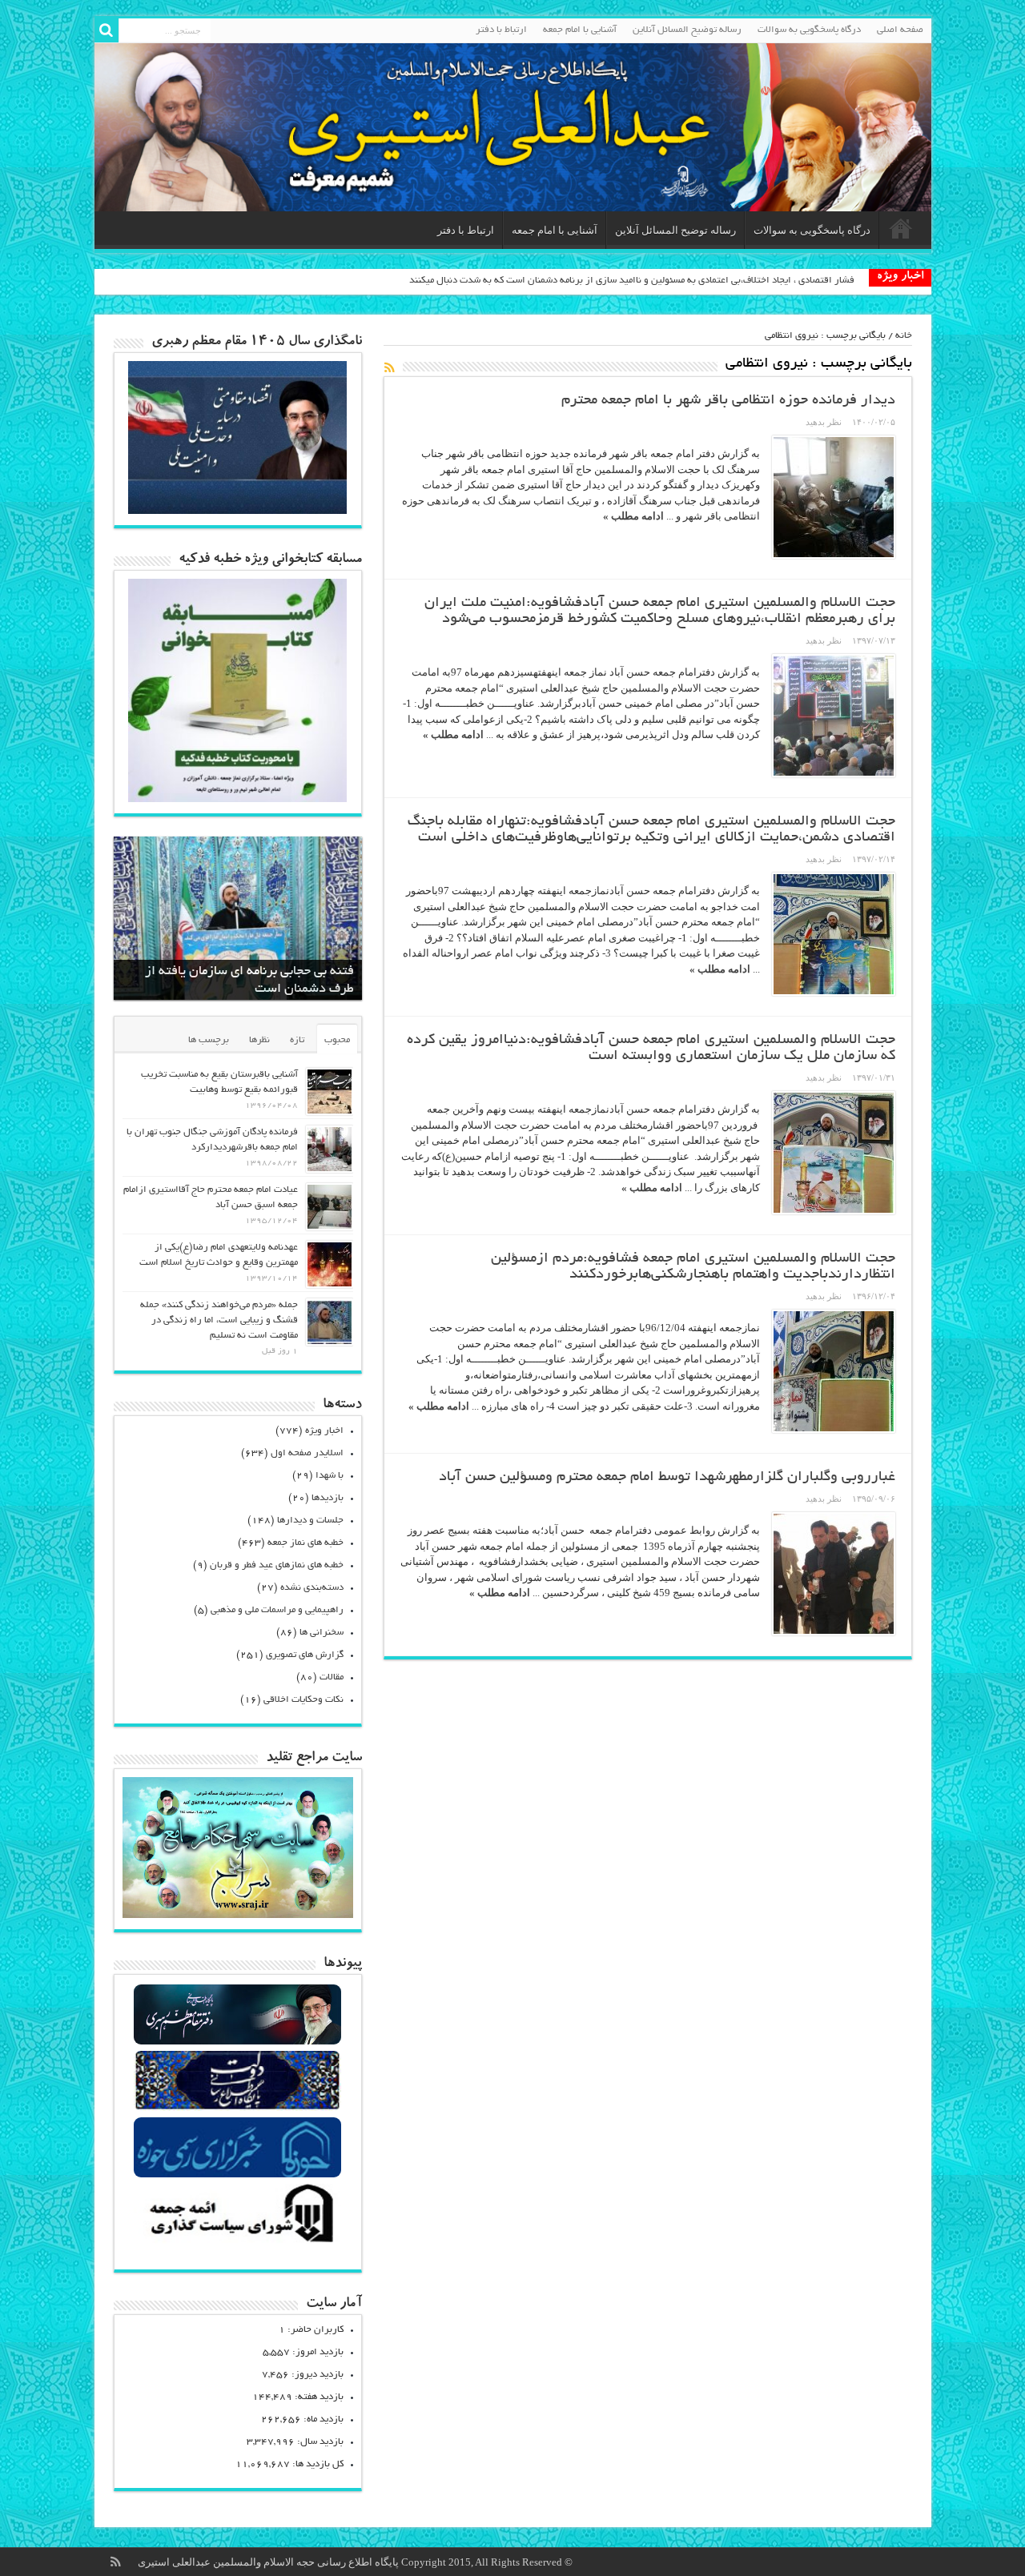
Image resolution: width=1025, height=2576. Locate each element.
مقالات (332, 1677)
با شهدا (330, 1476)
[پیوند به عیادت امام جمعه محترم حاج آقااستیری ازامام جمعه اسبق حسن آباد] (330, 1207)
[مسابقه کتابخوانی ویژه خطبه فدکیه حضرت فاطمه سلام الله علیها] (238, 798)
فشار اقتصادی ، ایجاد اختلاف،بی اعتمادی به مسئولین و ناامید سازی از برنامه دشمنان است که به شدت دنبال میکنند (632, 281)
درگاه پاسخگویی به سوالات (809, 30)
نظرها (259, 1040)
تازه (297, 1040)
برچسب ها (209, 1040)
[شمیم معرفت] (513, 127)
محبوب (337, 1040)
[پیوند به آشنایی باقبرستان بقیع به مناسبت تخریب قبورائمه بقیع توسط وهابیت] (330, 1091)
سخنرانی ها (322, 1633)
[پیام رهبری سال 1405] (238, 510)
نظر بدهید (824, 422)
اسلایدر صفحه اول (307, 1453)
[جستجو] (107, 30)
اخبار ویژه (324, 1431)
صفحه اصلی (900, 30)
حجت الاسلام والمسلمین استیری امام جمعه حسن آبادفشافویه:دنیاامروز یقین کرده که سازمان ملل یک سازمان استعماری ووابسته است (651, 1049)
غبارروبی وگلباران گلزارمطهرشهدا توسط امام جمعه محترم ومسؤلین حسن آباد (667, 1478)
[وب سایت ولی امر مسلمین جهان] (237, 2042)
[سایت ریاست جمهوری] (237, 2109)
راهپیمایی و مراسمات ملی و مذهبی (277, 1610)
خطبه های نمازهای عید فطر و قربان (277, 1565)
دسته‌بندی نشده (312, 1588)
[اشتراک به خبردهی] (390, 367)
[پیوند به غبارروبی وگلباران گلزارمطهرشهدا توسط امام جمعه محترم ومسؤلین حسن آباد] (834, 1574)
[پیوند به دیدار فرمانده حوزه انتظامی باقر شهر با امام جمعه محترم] (834, 497)
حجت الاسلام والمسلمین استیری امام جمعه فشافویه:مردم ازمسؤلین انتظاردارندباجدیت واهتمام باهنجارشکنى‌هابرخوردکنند (693, 1267)
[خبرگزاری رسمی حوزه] (237, 2175)
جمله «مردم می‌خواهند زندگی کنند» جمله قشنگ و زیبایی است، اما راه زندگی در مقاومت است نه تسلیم (219, 1320)
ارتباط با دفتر (501, 30)
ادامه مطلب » (633, 516)
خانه (904, 336)
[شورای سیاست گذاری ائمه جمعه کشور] (237, 2242)
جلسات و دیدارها (310, 1521)
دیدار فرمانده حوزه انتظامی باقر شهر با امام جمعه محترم (728, 401)
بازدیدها (328, 1498)
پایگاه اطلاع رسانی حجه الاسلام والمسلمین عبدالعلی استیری (269, 2562)
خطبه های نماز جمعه (305, 1543)
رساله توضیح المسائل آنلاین (687, 30)
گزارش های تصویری (305, 1655)
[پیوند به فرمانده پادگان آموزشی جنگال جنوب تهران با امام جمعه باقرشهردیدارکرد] (330, 1149)
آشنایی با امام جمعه (580, 30)
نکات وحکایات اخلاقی (303, 1700)
